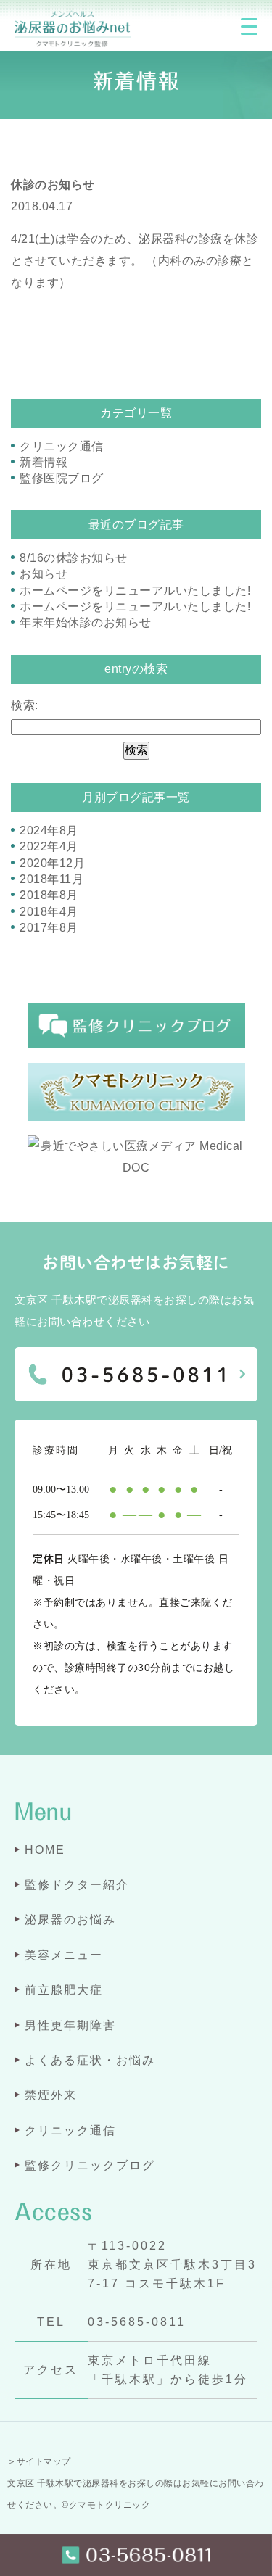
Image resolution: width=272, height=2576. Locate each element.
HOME (45, 1850)
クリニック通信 (62, 446)
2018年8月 (49, 895)
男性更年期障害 (70, 2025)
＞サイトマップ (39, 2461)
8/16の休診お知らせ (74, 558)
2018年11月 (51, 879)
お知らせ (44, 574)
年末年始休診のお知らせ (86, 622)
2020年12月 (52, 863)
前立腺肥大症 (64, 1990)
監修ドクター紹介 (77, 1885)
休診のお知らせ (53, 185)
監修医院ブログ (62, 478)
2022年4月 (49, 846)
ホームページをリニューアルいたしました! (135, 591)
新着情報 (44, 462)
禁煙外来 (51, 2095)
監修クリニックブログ (90, 2165)
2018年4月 (49, 912)
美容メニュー (64, 1955)
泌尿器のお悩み (70, 1919)
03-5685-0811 (137, 2322)
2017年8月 (49, 928)
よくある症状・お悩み (90, 2060)
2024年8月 (49, 831)
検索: (25, 705)
